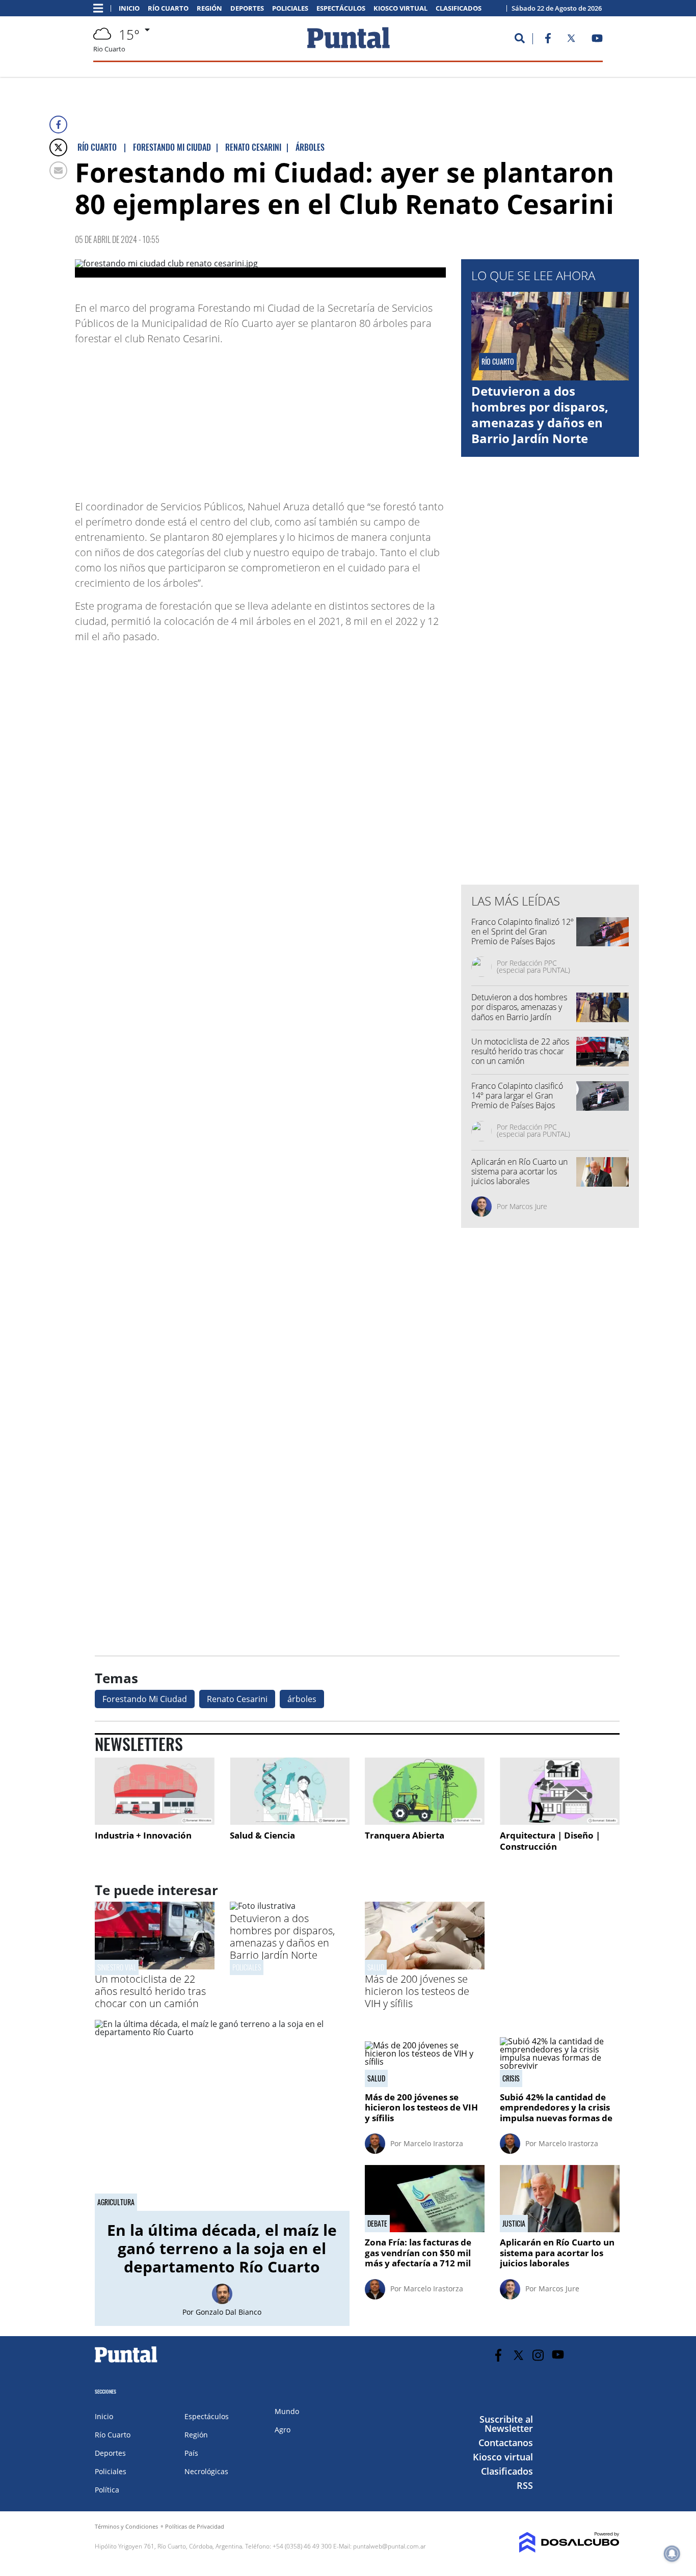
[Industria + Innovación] (155, 1791)
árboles (302, 1699)
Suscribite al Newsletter (506, 2424)
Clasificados (459, 8)
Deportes (247, 8)
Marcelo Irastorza (433, 2143)
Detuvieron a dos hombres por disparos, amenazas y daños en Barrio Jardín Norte (540, 415)
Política (107, 2490)
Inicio (129, 8)
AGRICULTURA (116, 2202)
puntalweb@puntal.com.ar (390, 2546)
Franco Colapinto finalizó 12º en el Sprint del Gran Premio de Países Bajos (523, 931)
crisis (511, 2078)
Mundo (287, 2411)
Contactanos (506, 2443)
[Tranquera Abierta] (425, 1791)
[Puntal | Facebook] (548, 40)
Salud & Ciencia (262, 1835)
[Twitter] (58, 147)
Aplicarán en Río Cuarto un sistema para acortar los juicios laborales (519, 1171)
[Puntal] (126, 2362)
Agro (283, 2430)
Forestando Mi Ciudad (145, 1699)
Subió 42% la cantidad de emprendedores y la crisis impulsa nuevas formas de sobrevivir (556, 2113)
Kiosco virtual (400, 8)
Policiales (290, 8)
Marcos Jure (528, 1206)
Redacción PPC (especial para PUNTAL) (533, 966)
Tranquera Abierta (405, 1835)
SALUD (376, 1967)
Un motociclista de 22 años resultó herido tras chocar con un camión (520, 1051)
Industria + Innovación (143, 1835)
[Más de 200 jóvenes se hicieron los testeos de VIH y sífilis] (425, 1966)
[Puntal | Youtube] (597, 40)
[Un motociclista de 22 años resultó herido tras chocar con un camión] (155, 1966)
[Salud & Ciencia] (290, 1791)
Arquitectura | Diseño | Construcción (550, 1841)
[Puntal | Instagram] (538, 2355)
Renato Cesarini (237, 1699)
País (191, 2453)
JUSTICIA (514, 2224)
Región (209, 8)
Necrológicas (206, 2471)
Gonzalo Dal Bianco (229, 2312)
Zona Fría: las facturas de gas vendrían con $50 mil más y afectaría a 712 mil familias (418, 2258)
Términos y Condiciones (126, 2526)
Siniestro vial (117, 1967)
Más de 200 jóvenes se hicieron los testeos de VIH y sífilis (417, 1991)
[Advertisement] (364, 418)
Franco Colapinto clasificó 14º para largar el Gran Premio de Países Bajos (517, 1095)
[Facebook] (58, 125)
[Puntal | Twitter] (571, 40)
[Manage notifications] (672, 2554)
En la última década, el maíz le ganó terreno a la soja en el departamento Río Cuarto (222, 2248)
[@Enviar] (58, 170)
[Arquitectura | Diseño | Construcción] (560, 1791)
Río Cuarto (168, 8)
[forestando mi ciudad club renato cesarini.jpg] (260, 268)
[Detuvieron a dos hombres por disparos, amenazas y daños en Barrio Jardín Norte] (263, 1906)
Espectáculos (341, 8)
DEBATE (377, 2224)
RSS (525, 2485)
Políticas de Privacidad (195, 2526)
